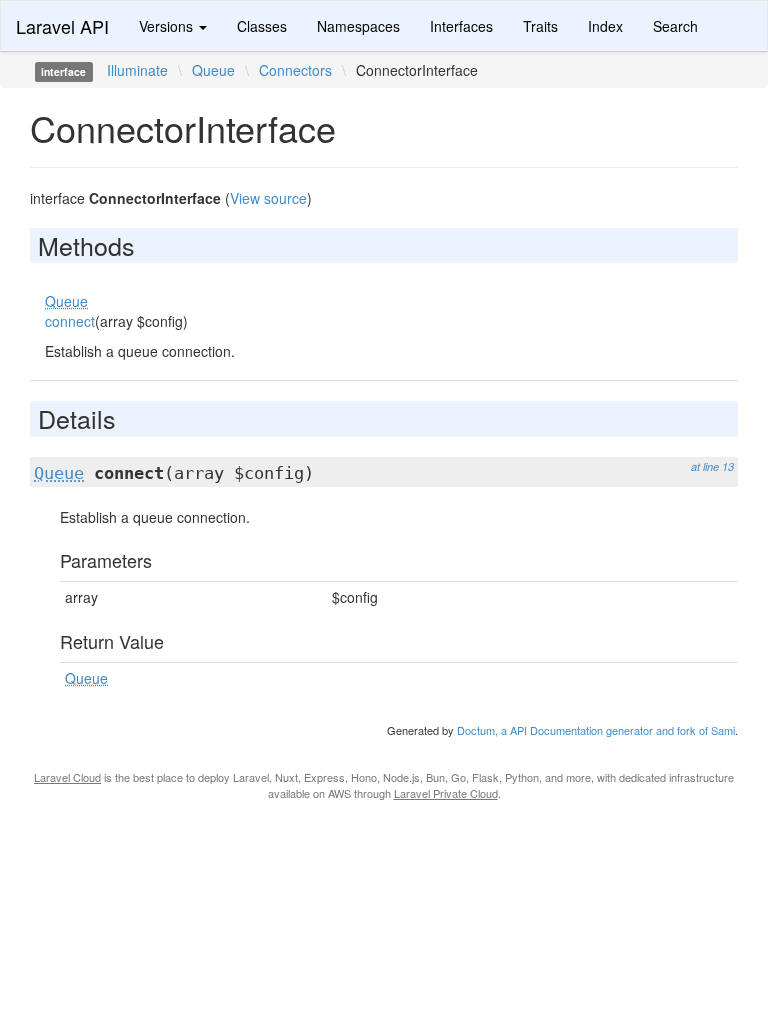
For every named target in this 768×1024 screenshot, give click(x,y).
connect (70, 321)
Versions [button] (168, 26)
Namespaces (358, 26)
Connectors (295, 70)
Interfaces (461, 26)
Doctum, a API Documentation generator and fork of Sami (596, 730)
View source (268, 198)
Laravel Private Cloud (446, 793)
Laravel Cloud (67, 777)
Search (675, 26)
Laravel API (62, 26)
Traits (540, 26)
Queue (213, 70)
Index (605, 26)
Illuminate (137, 70)
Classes (262, 26)
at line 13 (712, 466)
